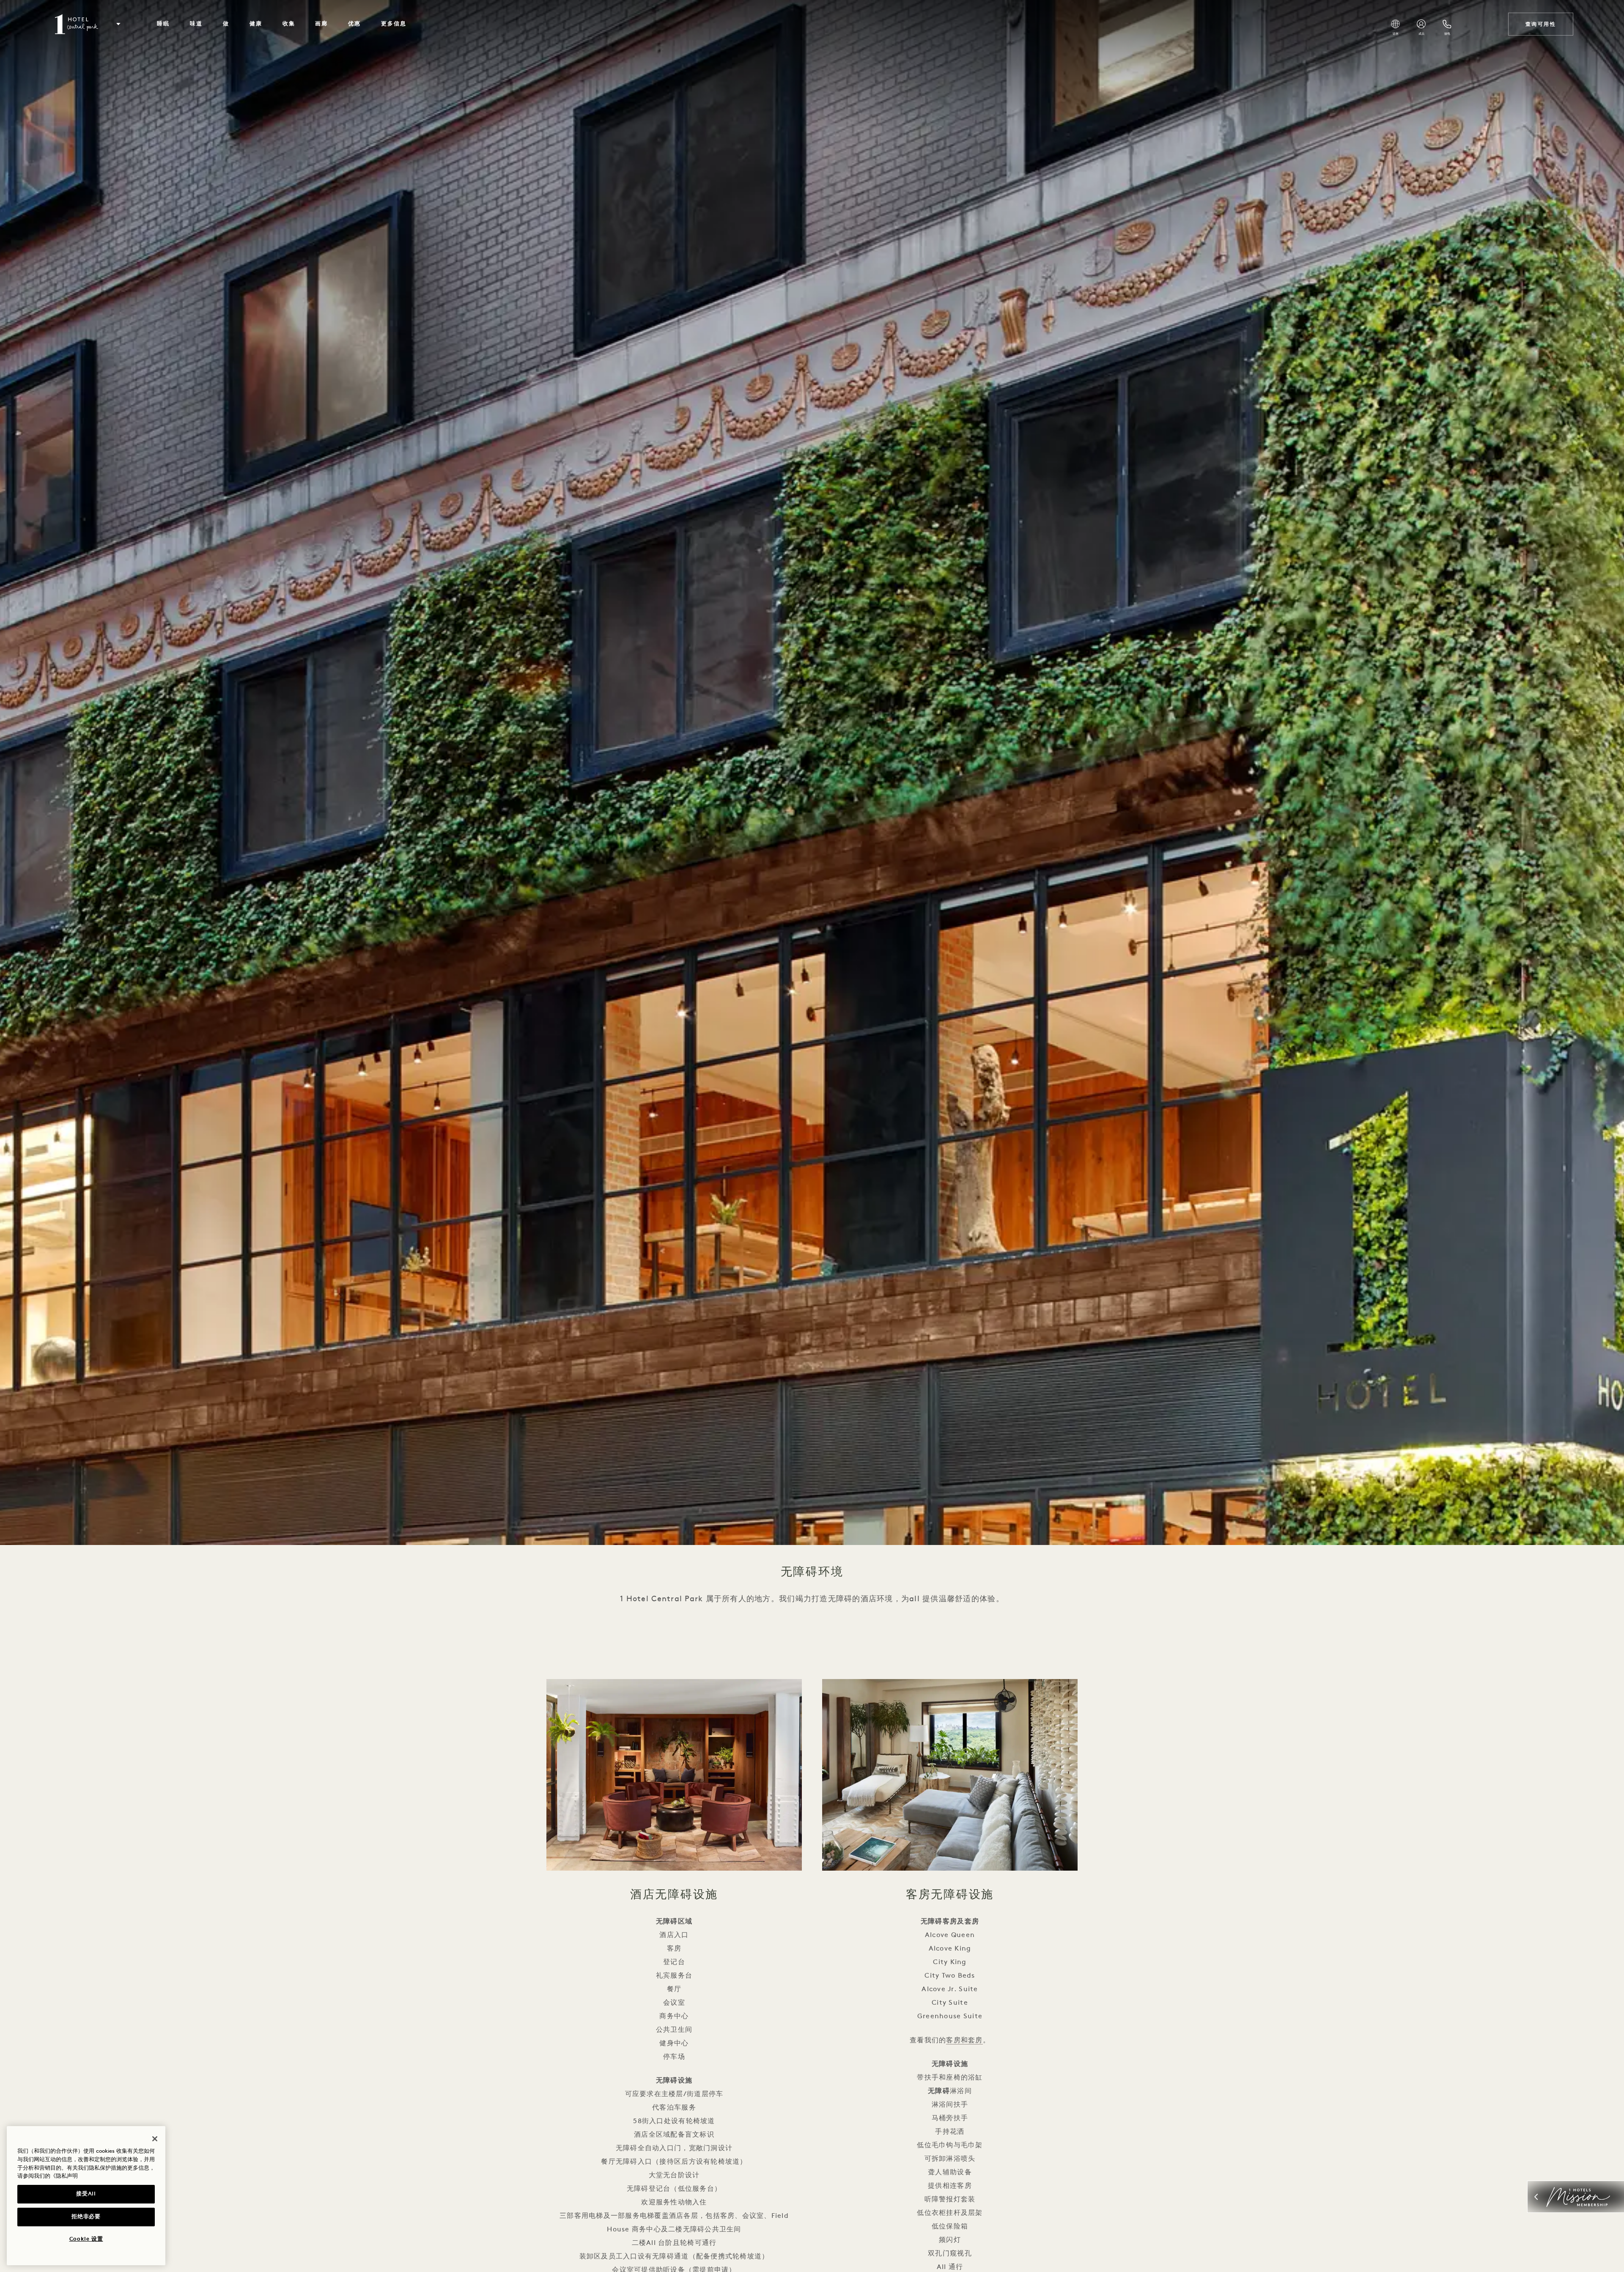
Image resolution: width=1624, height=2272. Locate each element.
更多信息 (394, 24)
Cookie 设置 (86, 2239)
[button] (118, 24)
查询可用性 (1541, 24)
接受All (86, 2194)
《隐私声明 (64, 2176)
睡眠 (163, 24)
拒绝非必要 (86, 2217)
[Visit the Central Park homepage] (77, 24)
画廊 (321, 24)
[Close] (155, 2139)
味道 (196, 24)
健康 (256, 24)
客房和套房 (964, 2040)
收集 (289, 24)
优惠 (354, 24)
